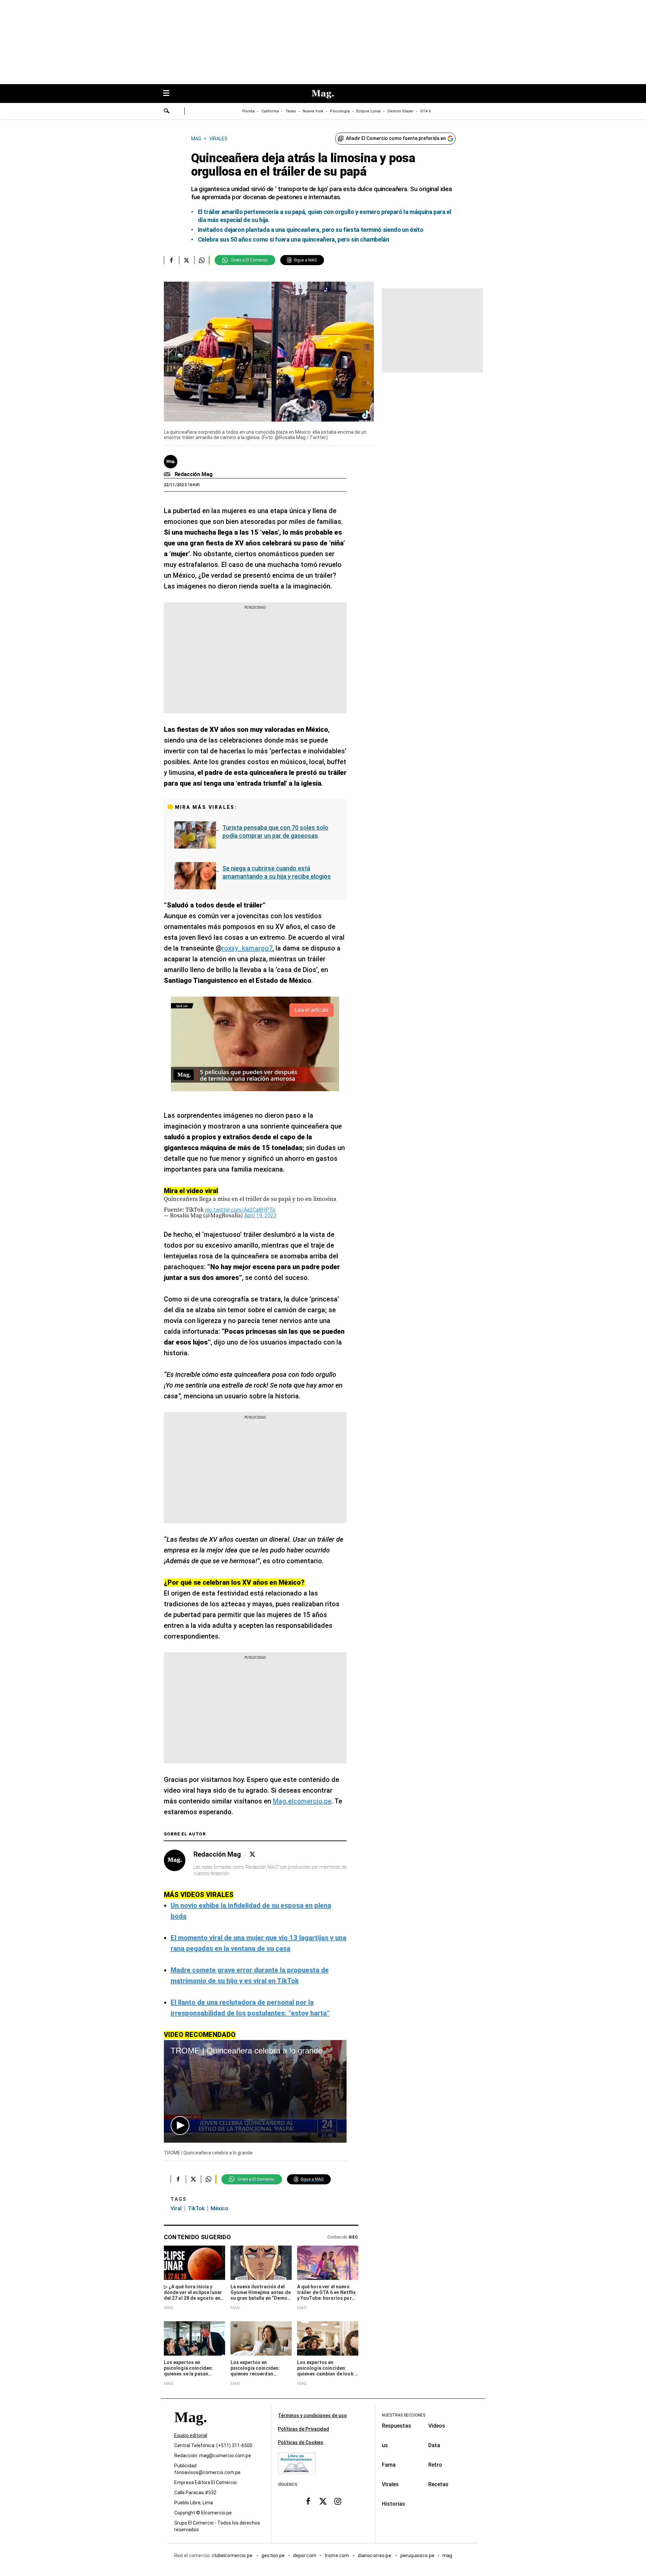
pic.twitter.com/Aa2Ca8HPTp (240, 1210)
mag (447, 2555)
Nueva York (313, 111)
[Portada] (190, 2429)
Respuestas (397, 2426)
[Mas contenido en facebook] (308, 2501)
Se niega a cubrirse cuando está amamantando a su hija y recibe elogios (277, 872)
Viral (176, 2208)
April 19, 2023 (260, 1215)
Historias (393, 2504)
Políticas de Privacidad (303, 2429)
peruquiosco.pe (417, 2555)
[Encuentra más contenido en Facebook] (171, 260)
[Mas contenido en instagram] (338, 2501)
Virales (390, 2484)
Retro (435, 2465)
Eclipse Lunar (369, 111)
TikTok (196, 2208)
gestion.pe (273, 2555)
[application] (255, 2091)
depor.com (305, 2555)
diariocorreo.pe (375, 2555)
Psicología (340, 111)
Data (434, 2445)
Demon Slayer (401, 111)
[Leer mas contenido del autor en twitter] (252, 1854)
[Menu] (170, 94)
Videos (437, 2426)
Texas (291, 111)
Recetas (438, 2484)
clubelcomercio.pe (232, 2555)
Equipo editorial (191, 2435)
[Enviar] (167, 112)
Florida (248, 111)
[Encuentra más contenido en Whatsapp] (202, 260)
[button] (180, 2125)
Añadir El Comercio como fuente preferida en (396, 138)
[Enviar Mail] (168, 474)
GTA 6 (425, 111)
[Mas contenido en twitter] (323, 2501)
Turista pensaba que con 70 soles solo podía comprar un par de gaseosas (275, 832)
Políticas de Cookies (301, 2442)
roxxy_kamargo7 (247, 948)
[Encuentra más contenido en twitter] (187, 260)
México (220, 2208)
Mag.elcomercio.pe (302, 1801)
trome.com (337, 2555)
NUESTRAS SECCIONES (404, 2415)
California (270, 111)
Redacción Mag (194, 474)
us (385, 2445)
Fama (389, 2465)
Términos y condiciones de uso (312, 2416)
